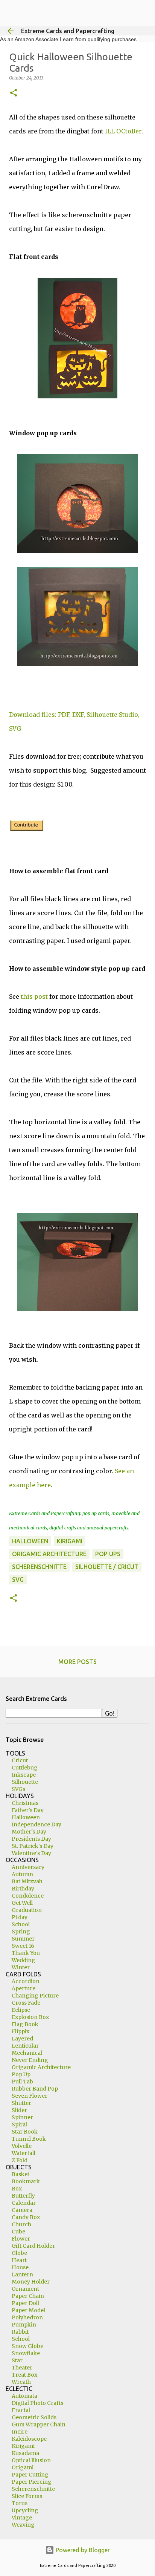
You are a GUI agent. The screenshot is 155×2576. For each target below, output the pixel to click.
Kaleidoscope (29, 2439)
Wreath (21, 2382)
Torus (20, 2503)
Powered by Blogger (82, 2550)
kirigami (70, 1541)
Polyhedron (27, 2317)
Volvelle (22, 2146)
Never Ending (30, 2060)
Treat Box (24, 2375)
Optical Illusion (31, 2460)
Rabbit (20, 2332)
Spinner (22, 2117)
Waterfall (24, 2153)
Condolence (28, 1896)
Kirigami (23, 2446)
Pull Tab (22, 2082)
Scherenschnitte (33, 2489)
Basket (21, 2174)
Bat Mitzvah (27, 1881)
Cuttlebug (25, 1768)
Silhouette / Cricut (107, 1567)
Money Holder (31, 2282)
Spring (21, 1932)
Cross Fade (26, 2003)
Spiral (19, 2124)
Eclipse (21, 2010)
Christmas (25, 1803)
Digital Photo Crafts (37, 2403)
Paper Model (28, 2310)
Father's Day (28, 1810)
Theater (22, 2368)
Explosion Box (30, 2017)
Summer (23, 1939)
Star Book (25, 2132)
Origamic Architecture (41, 2067)
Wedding (24, 1960)
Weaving (23, 2525)
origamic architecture (49, 1554)
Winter (21, 1967)
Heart (19, 2260)
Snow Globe (27, 2346)
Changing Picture (35, 1996)
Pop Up (21, 2074)
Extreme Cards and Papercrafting (68, 31)
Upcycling (25, 2510)
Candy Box (26, 2217)
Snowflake (26, 2353)
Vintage (22, 2518)
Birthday (23, 1889)
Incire (20, 2432)
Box (17, 2189)
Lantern (22, 2274)
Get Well (22, 1903)
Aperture (24, 1988)
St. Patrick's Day (33, 1846)
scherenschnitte (39, 1567)
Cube (18, 2232)
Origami (23, 2467)
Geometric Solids (34, 2417)
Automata (24, 2396)
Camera (22, 2210)
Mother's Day (29, 1832)
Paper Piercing (32, 2482)
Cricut (20, 1760)
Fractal (21, 2410)
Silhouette (25, 1782)
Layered (22, 2039)
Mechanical (27, 2053)
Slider (19, 2110)
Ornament (25, 2289)
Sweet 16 (23, 1946)
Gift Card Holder (33, 2246)
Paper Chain (28, 2296)
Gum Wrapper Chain (39, 2424)
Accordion (26, 1981)
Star (17, 2360)
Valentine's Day (31, 1853)
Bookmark (26, 2181)
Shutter (21, 2103)
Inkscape (24, 1775)
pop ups (108, 1554)
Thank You (26, 1953)
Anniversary (28, 1867)
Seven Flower (30, 2096)
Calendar (24, 2203)
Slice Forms (27, 2496)
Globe (19, 2253)
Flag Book (25, 2024)
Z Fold (20, 2160)
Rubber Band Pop (35, 2089)
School (21, 1924)
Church (21, 2224)
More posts (77, 1662)
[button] (14, 93)
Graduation (27, 1910)
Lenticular (25, 2046)
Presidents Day (31, 1839)
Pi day (20, 1917)
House (20, 2267)
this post (34, 996)
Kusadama (25, 2453)
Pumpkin (24, 2325)
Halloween (30, 1541)
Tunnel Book (29, 2139)
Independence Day (36, 1824)
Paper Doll (25, 2303)
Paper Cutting (30, 2475)
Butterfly (23, 2196)
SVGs (18, 1789)
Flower (21, 2239)
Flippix (21, 2031)
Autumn (22, 1874)
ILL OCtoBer (123, 131)
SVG (18, 1580)
